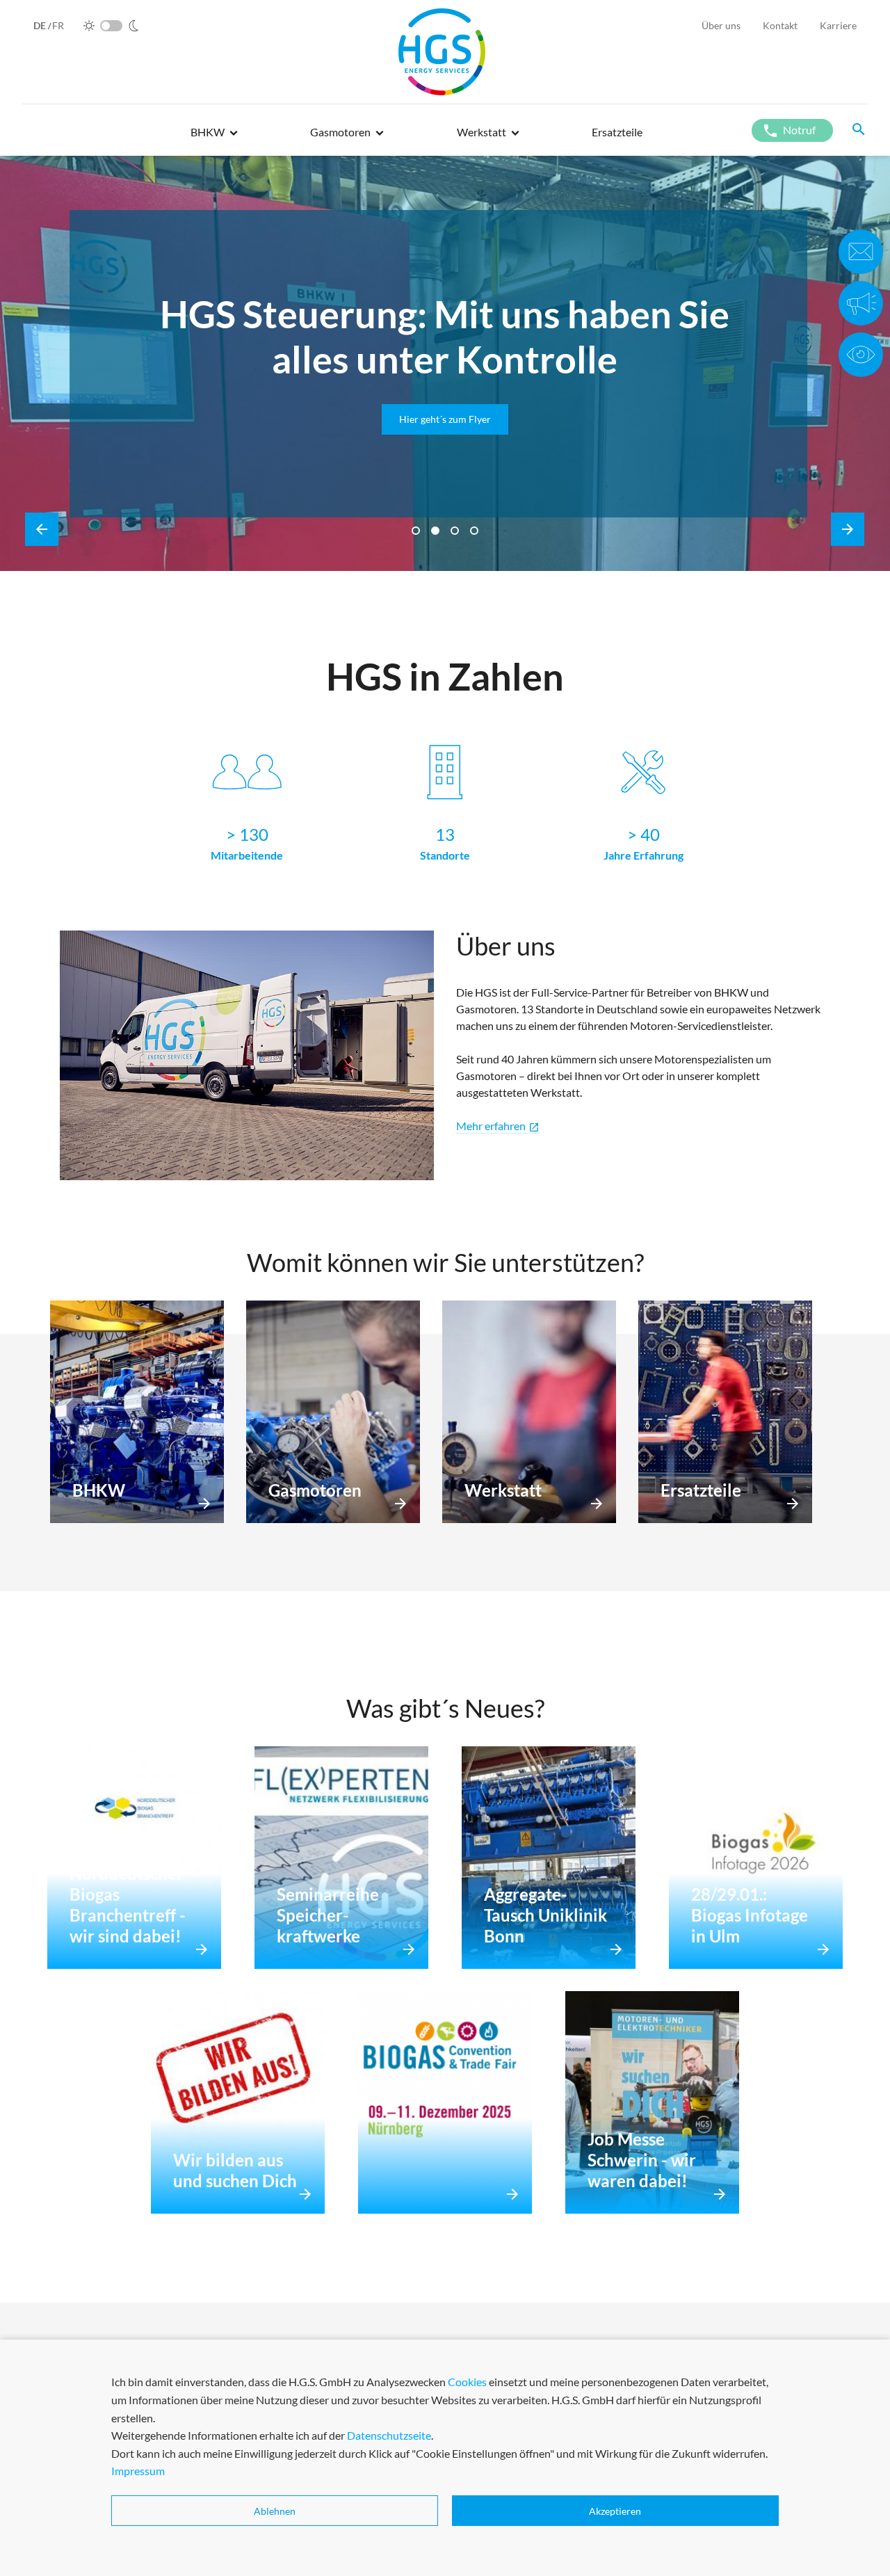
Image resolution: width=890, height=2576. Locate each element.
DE (41, 25)
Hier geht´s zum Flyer (225, 419)
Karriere (838, 25)
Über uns (721, 25)
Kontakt (780, 25)
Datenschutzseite (389, 2435)
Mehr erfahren (498, 1126)
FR (58, 25)
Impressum (138, 2471)
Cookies (467, 2382)
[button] (214, 138)
